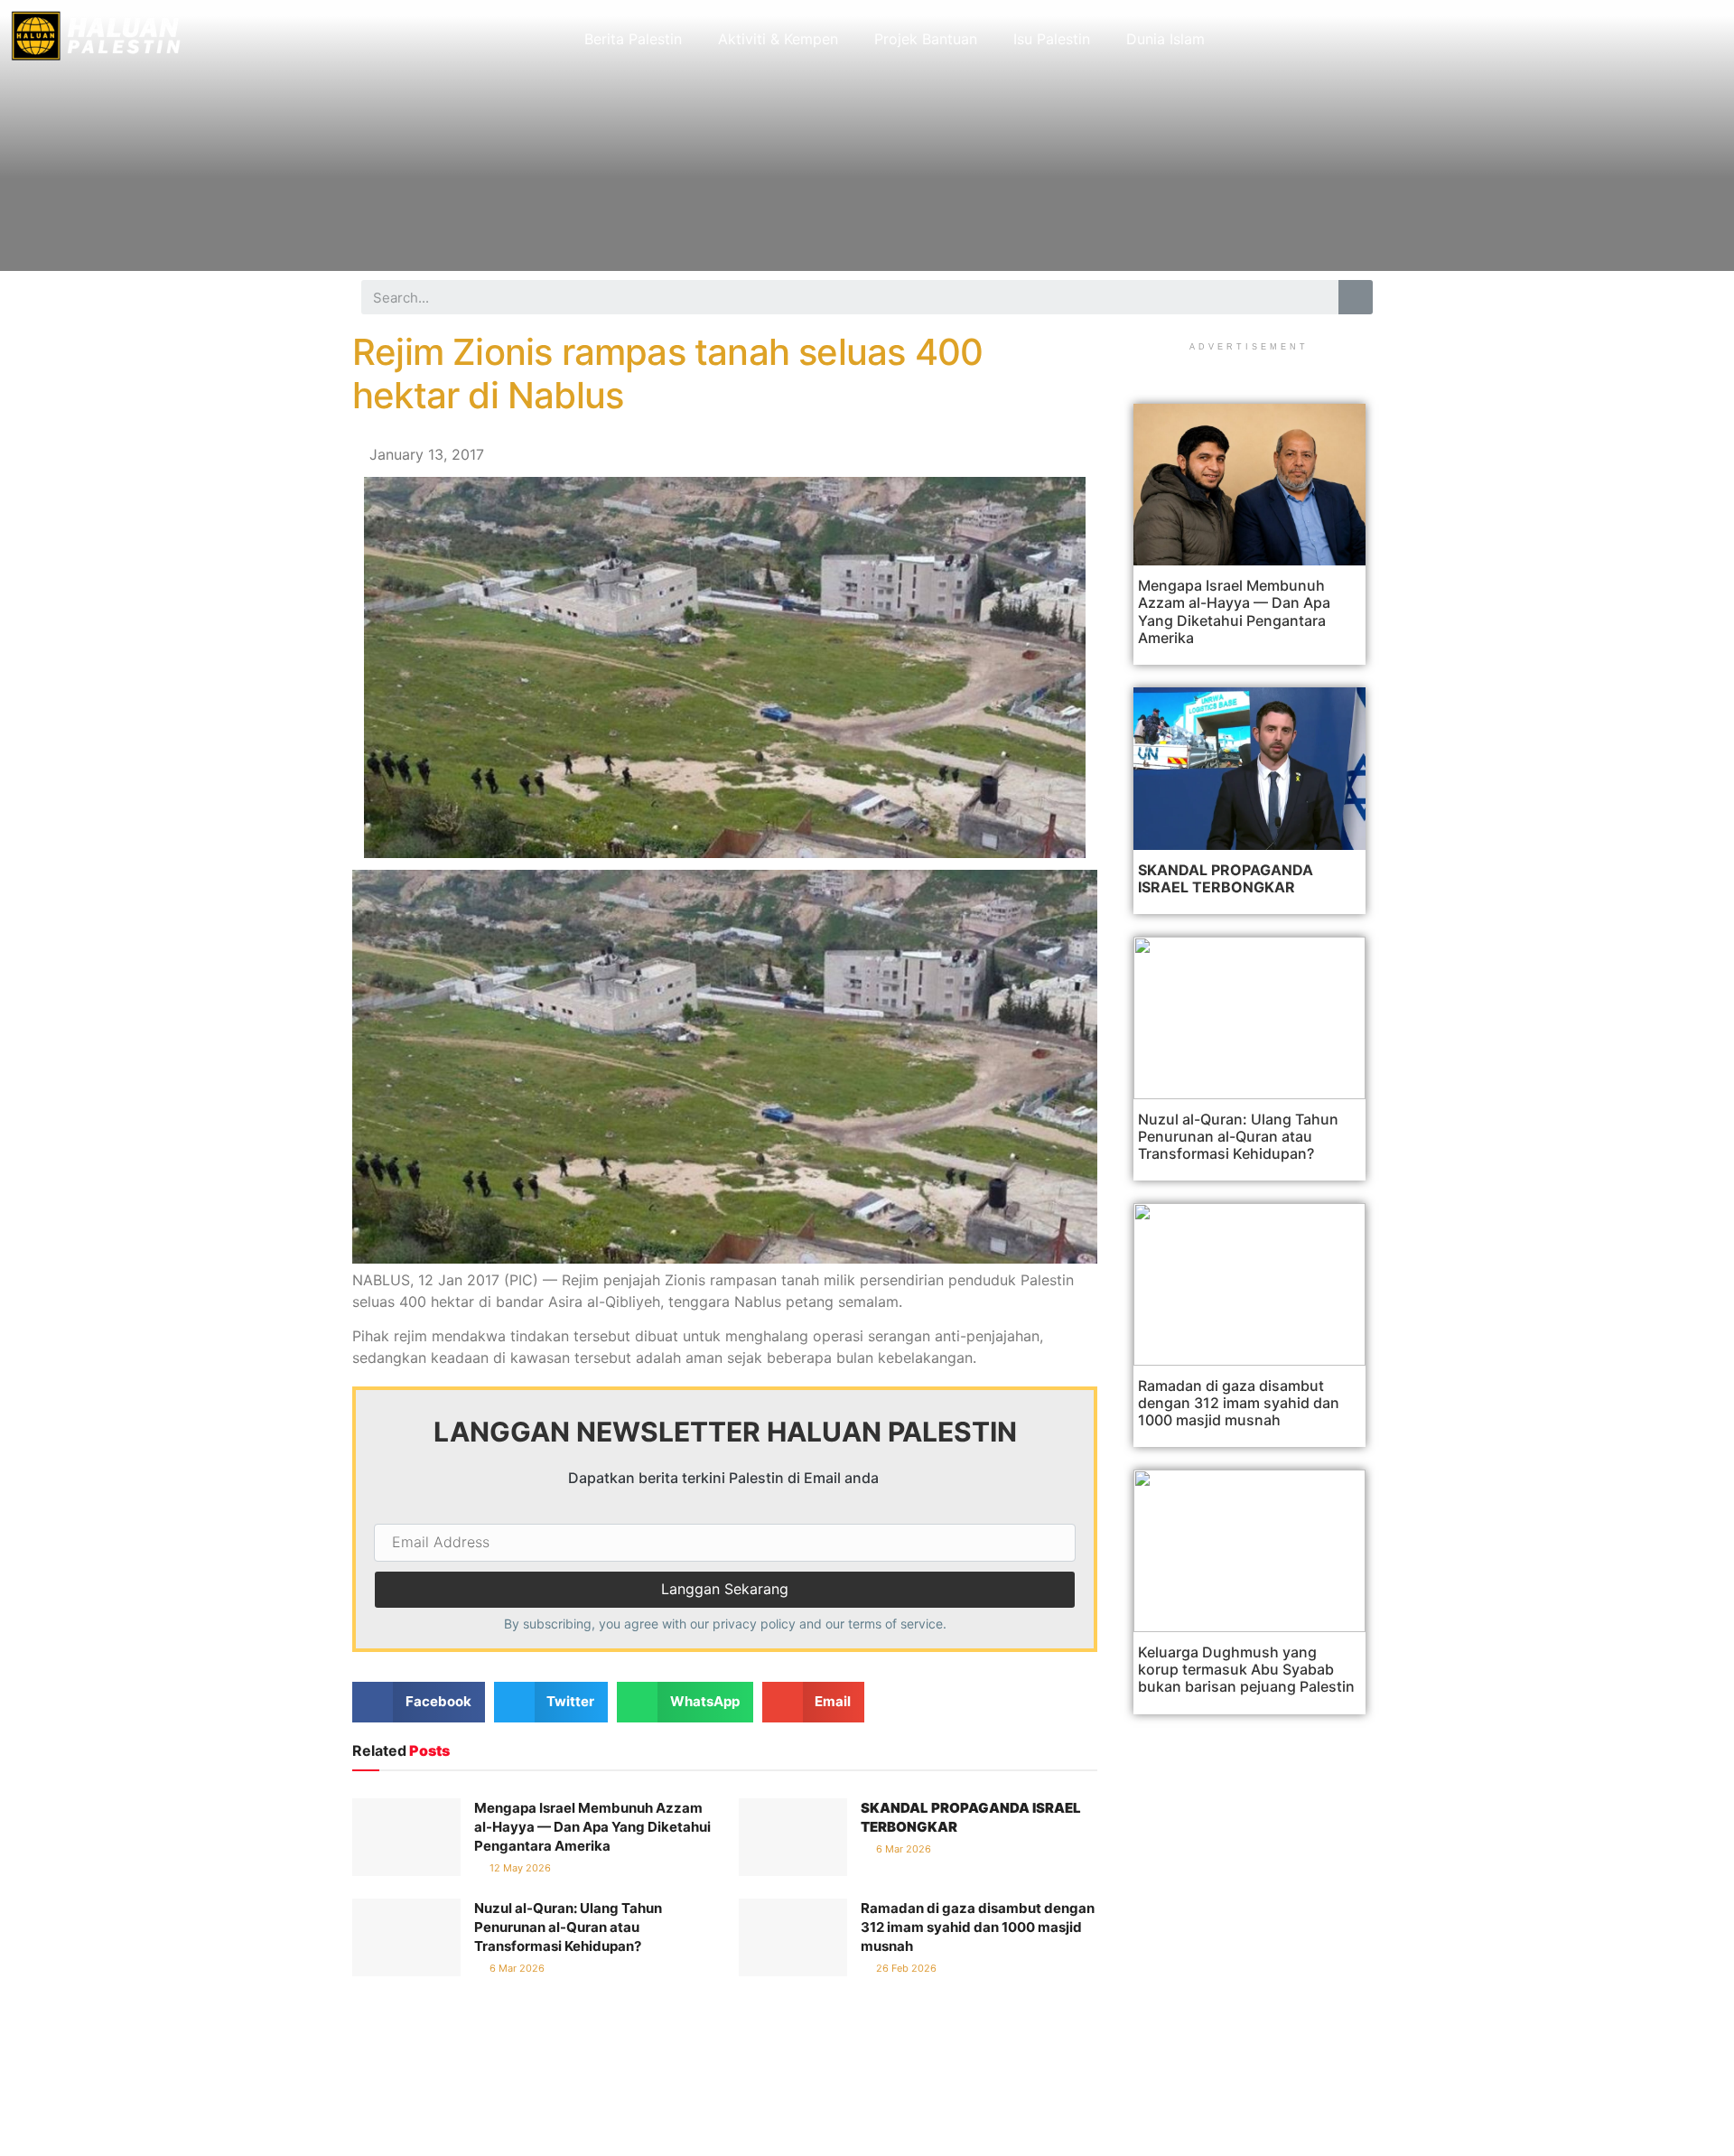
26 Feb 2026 (905, 1968)
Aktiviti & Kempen (778, 39)
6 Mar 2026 (902, 1849)
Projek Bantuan (926, 39)
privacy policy (754, 1624)
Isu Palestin (1052, 39)
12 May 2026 (519, 1868)
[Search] (1356, 297)
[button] (419, 1702)
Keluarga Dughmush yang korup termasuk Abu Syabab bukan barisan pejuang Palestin (1246, 1669)
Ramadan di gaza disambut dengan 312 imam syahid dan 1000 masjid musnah (978, 1927)
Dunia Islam (1165, 39)
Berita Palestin (633, 39)
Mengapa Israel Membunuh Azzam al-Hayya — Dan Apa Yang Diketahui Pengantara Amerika (592, 1827)
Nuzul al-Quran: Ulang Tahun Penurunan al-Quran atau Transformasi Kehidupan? (568, 1927)
